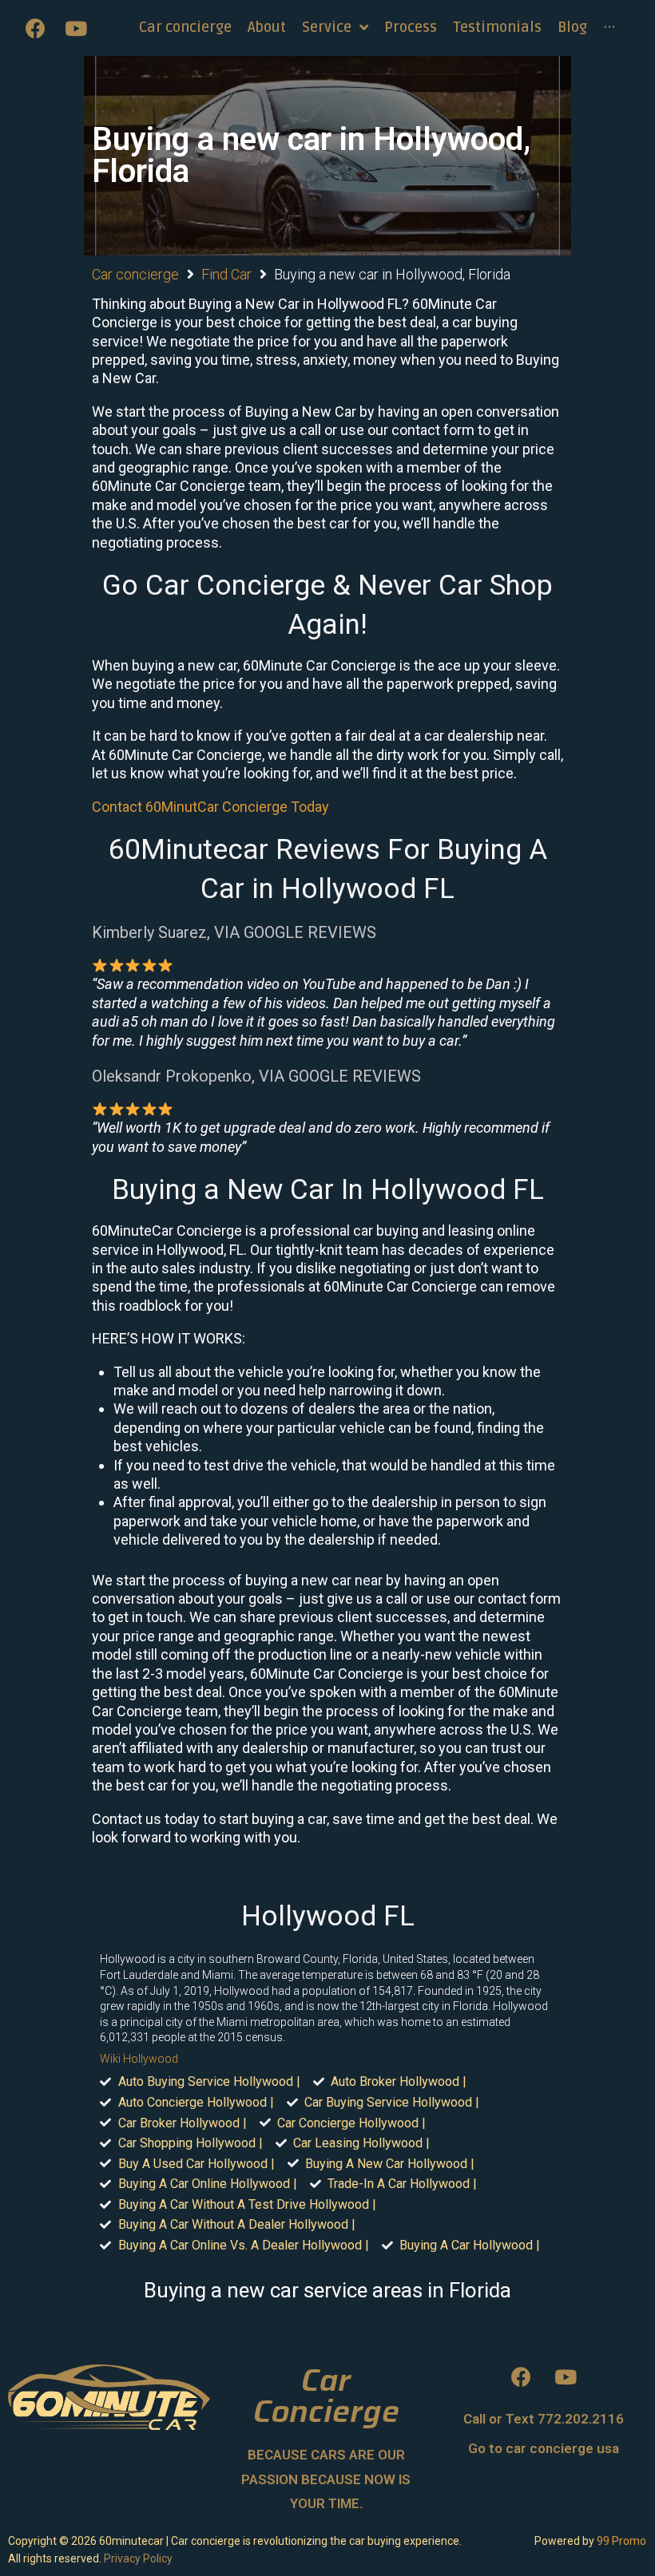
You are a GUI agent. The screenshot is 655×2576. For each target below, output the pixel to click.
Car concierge (135, 274)
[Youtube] (76, 28)
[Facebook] (36, 28)
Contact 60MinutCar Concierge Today (210, 807)
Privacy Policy (138, 2558)
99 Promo (621, 2541)
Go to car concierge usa (544, 2448)
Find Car (226, 274)
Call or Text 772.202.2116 (544, 2419)
